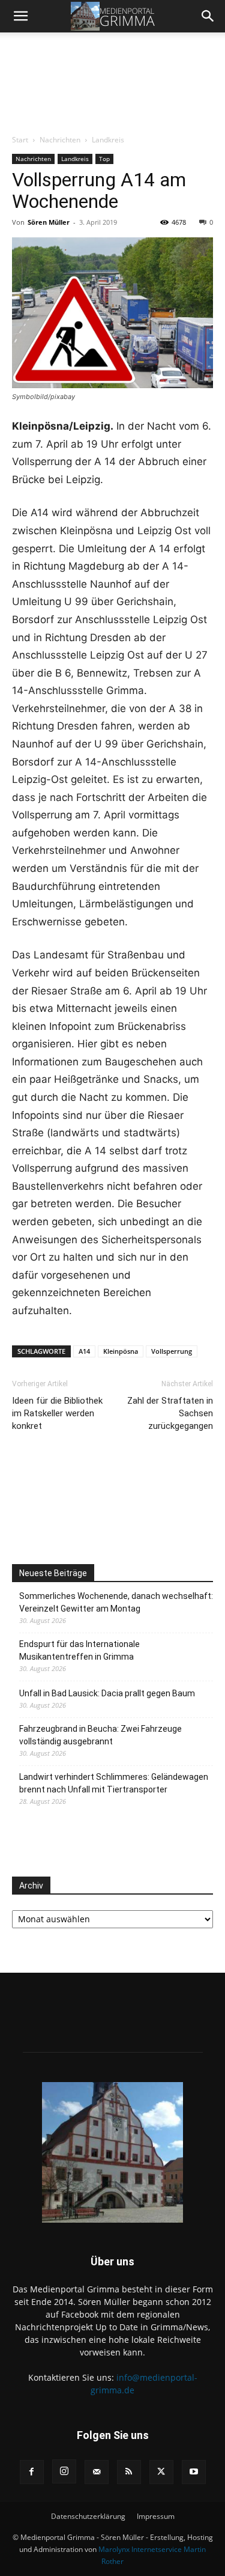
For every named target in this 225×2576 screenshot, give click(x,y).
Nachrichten (60, 140)
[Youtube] (194, 2472)
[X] (161, 2472)
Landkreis (108, 140)
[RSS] (129, 2472)
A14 (84, 1351)
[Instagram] (64, 2471)
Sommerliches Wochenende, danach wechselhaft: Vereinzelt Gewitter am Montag (116, 1602)
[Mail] (97, 2472)
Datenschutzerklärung (88, 2516)
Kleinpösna (121, 1351)
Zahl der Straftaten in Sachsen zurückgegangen (170, 1413)
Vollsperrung (172, 1351)
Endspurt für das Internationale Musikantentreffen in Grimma (79, 1650)
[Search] (208, 16)
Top (104, 159)
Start (20, 140)
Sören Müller (49, 222)
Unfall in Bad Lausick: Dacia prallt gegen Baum (107, 1693)
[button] (20, 16)
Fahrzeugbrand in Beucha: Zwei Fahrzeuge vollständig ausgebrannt (100, 1735)
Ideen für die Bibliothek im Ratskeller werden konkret (57, 1413)
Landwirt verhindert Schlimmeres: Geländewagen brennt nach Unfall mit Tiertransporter (114, 1783)
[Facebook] (32, 2472)
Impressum (156, 2516)
